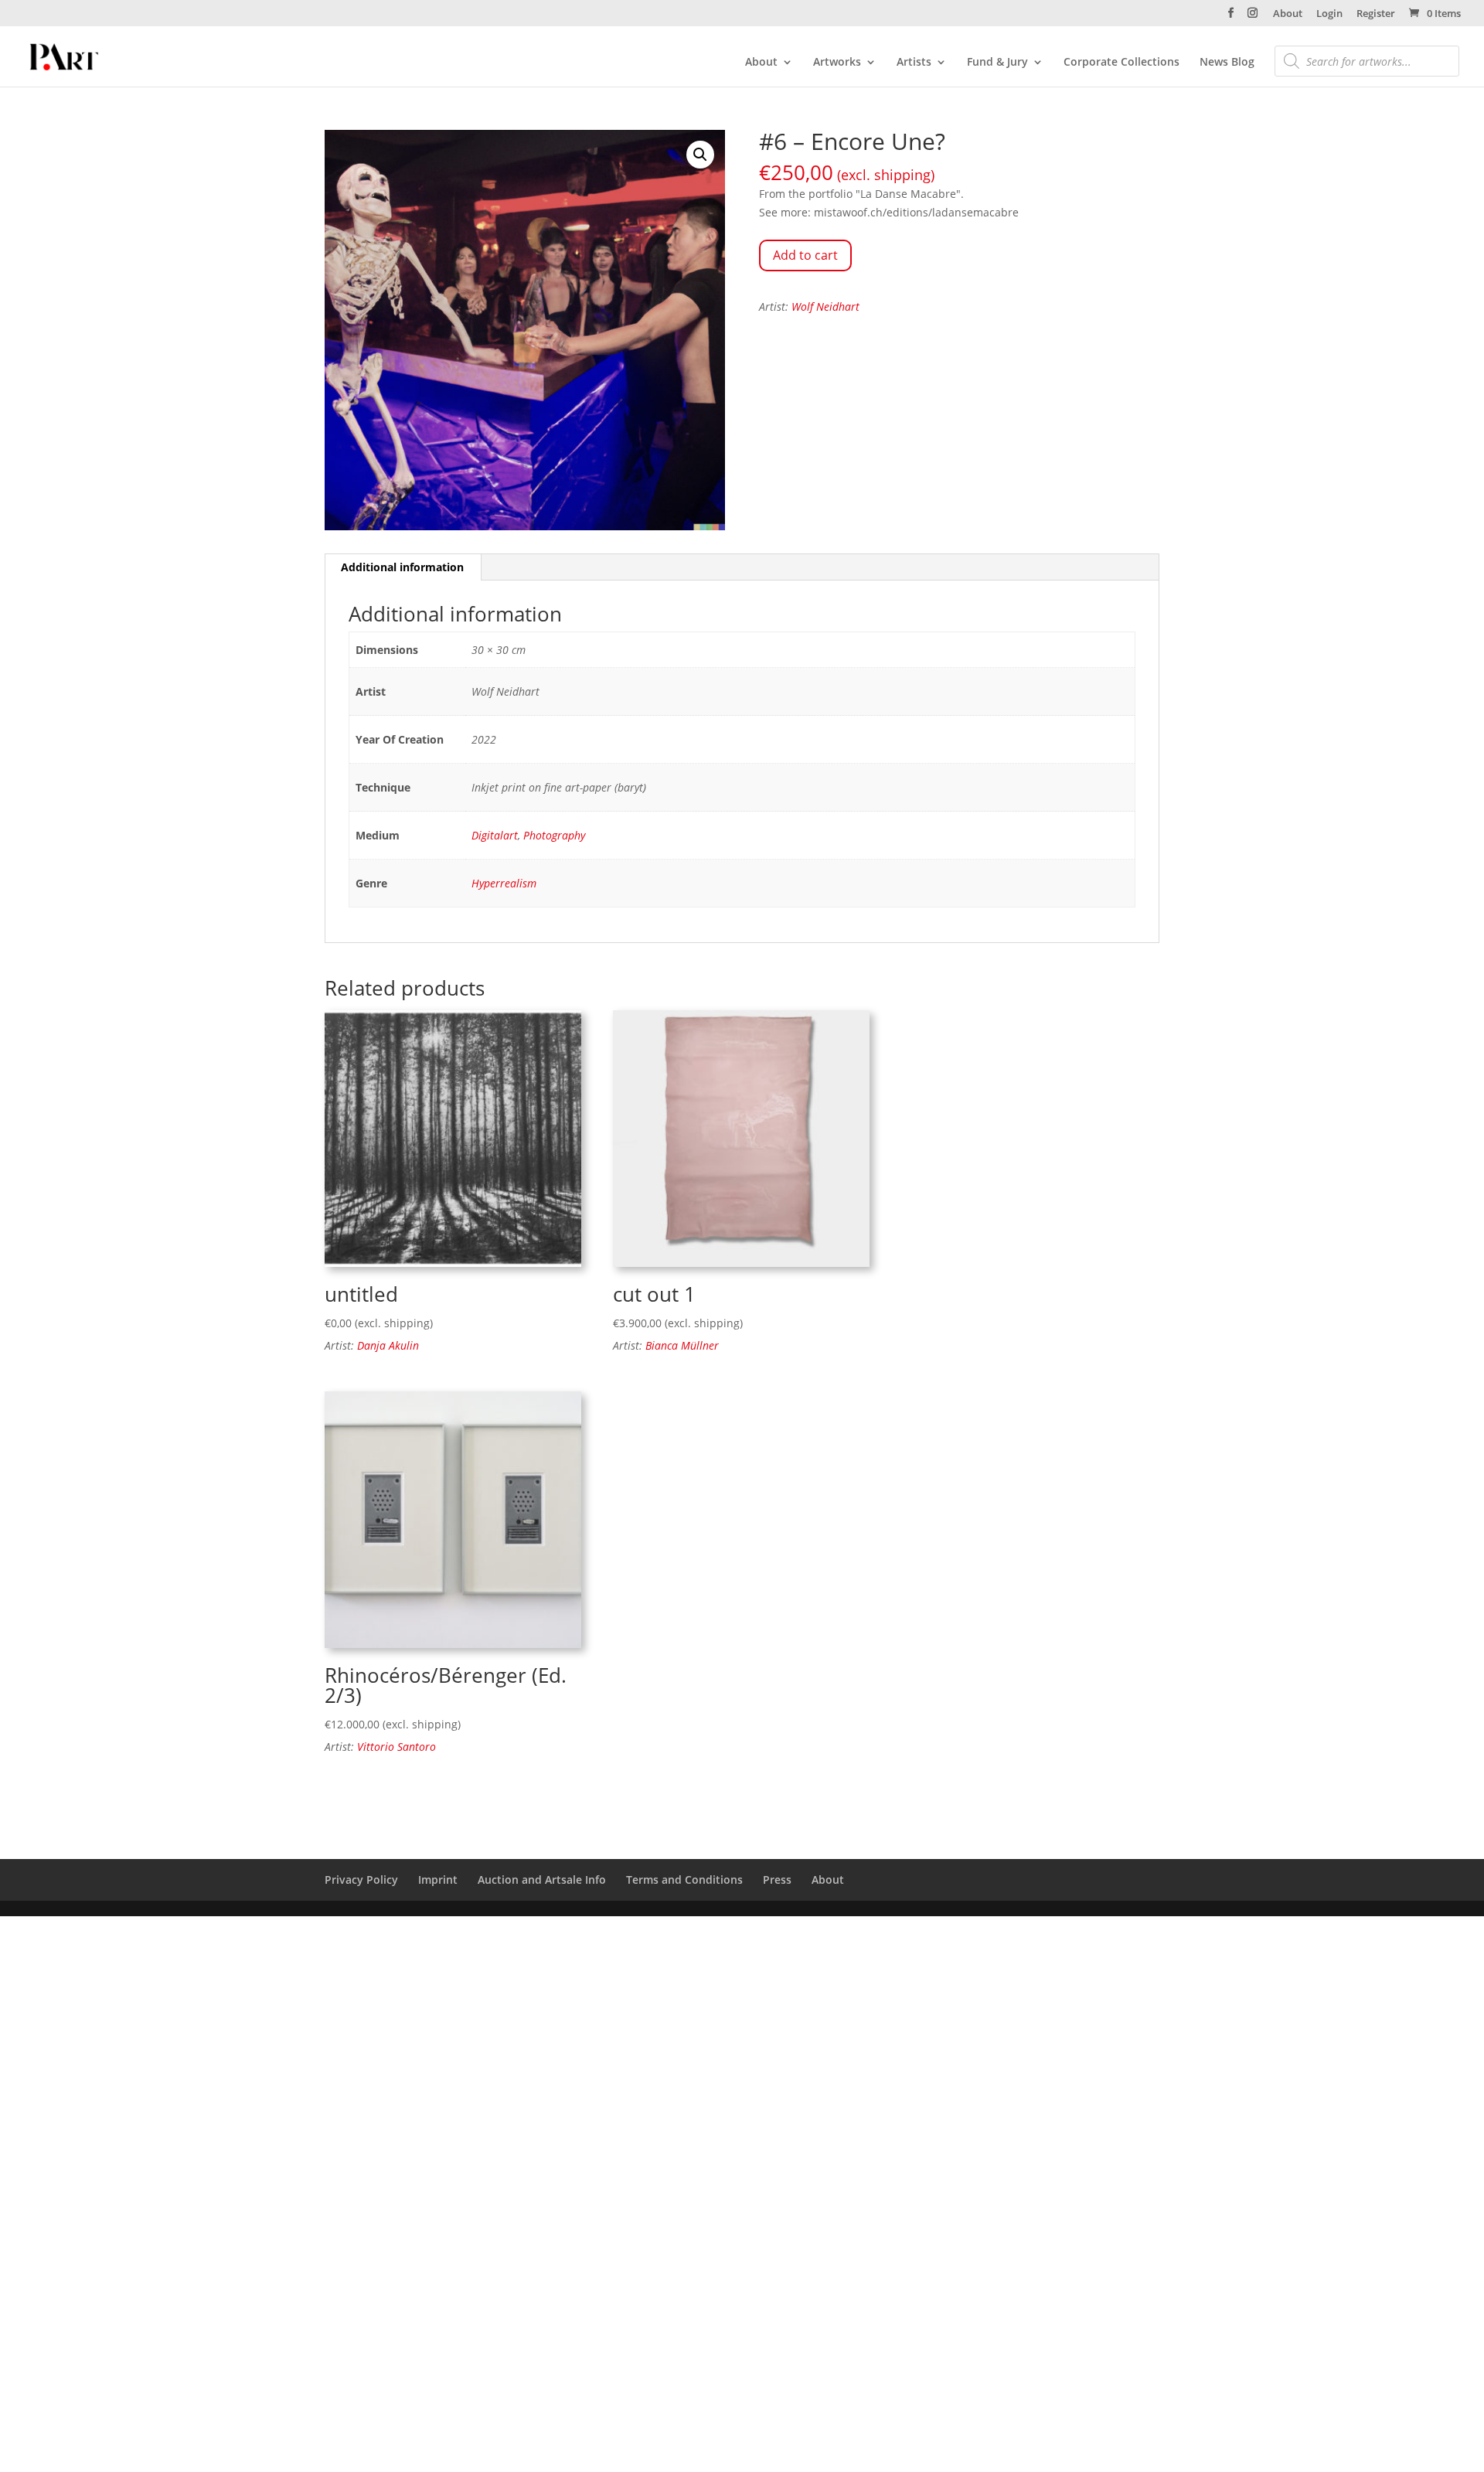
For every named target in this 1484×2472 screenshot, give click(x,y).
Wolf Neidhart (825, 306)
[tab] (403, 567)
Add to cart (805, 255)
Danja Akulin (388, 1345)
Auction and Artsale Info (542, 1880)
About (1288, 14)
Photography (554, 835)
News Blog (1227, 63)
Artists (914, 63)
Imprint (438, 1880)
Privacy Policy (361, 1880)
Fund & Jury (997, 63)
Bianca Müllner (682, 1345)
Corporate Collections (1122, 63)
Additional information (402, 567)
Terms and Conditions (684, 1880)
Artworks (837, 63)
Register (1376, 14)
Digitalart (495, 835)
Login (1329, 14)
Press (777, 1880)
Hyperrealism (504, 883)
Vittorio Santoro (397, 1747)
